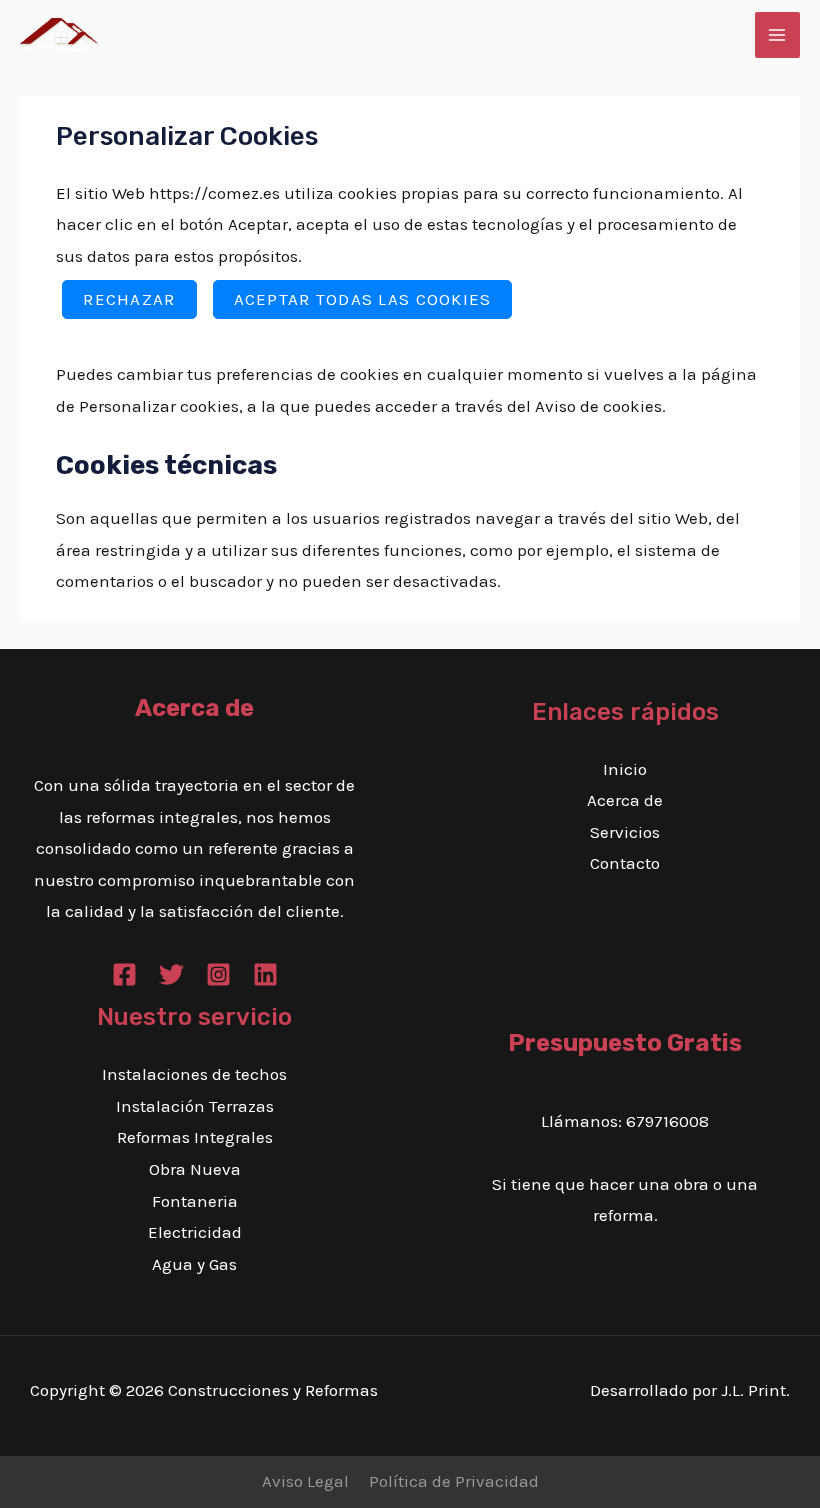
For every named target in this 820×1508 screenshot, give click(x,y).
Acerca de (625, 800)
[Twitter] (171, 974)
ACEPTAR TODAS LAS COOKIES (363, 299)
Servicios (625, 832)
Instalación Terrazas (195, 1106)
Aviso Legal (305, 1481)
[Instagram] (218, 974)
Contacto (625, 863)
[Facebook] (124, 974)
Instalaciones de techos (194, 1074)
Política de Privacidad (454, 1481)
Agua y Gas (194, 1264)
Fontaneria (195, 1201)
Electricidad (195, 1232)
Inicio (625, 769)
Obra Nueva (195, 1169)
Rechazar (129, 299)
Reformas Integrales (195, 1137)
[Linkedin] (265, 974)
